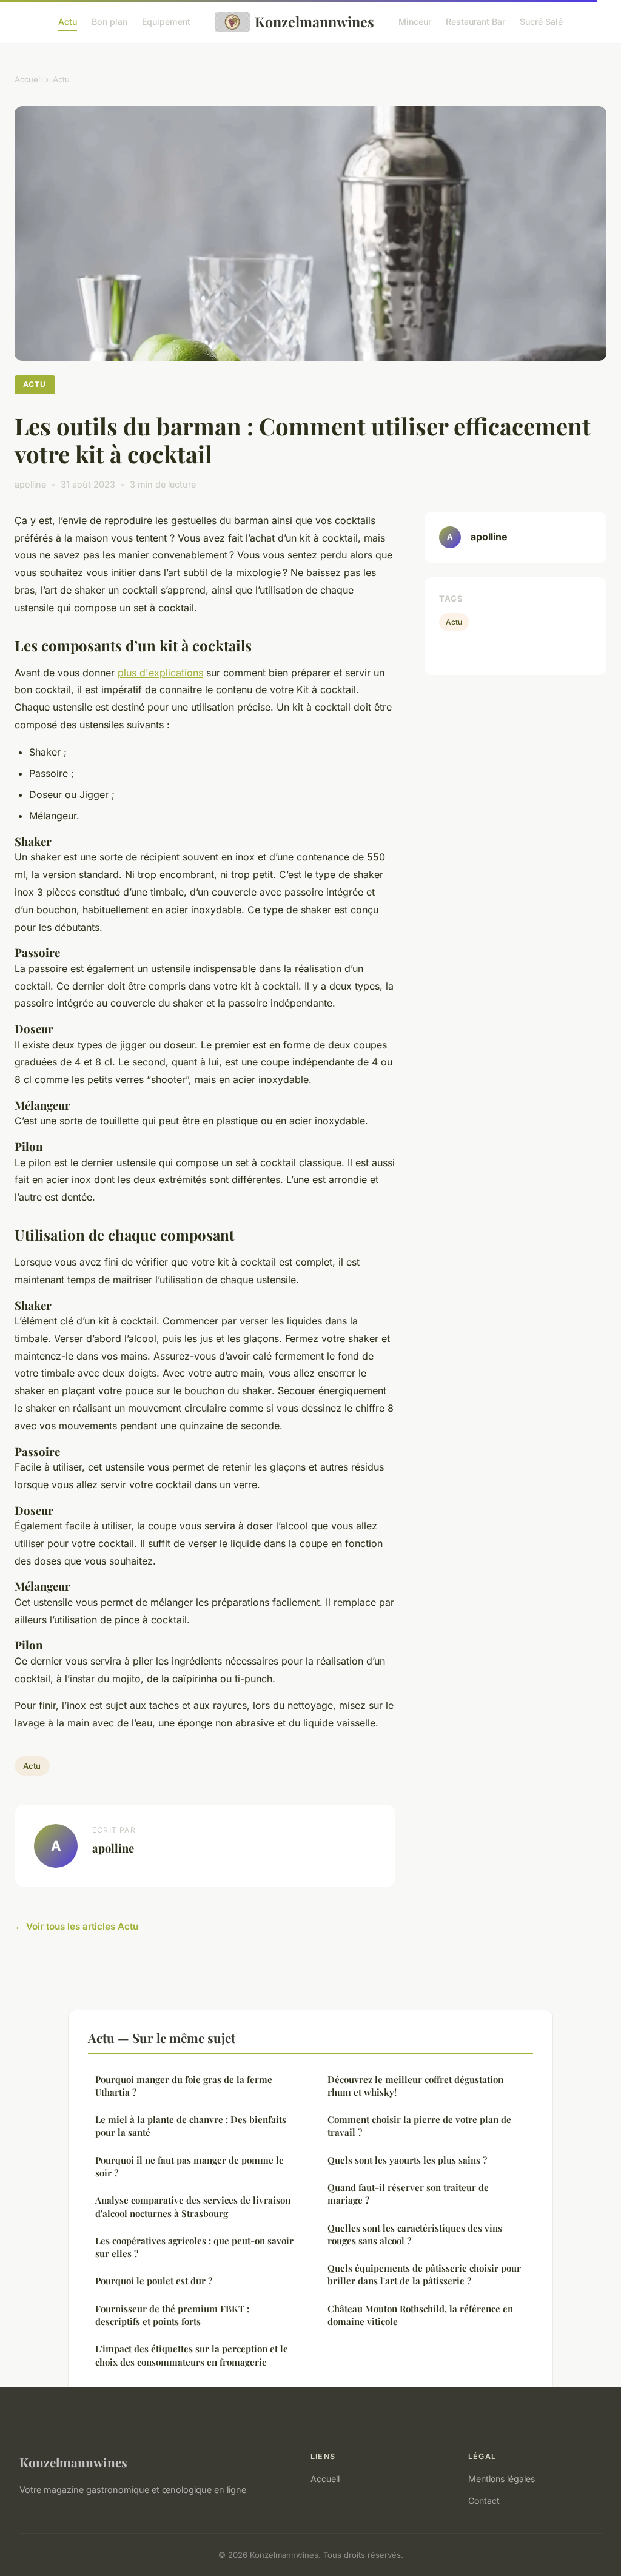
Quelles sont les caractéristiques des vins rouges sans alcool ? (415, 2234)
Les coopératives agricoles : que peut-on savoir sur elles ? (194, 2247)
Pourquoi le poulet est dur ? (154, 2281)
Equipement (166, 22)
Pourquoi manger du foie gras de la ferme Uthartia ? (184, 2086)
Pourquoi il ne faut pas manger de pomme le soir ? (190, 2166)
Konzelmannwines (314, 22)
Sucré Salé (541, 22)
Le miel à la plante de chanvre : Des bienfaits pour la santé (191, 2126)
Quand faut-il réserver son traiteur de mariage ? (408, 2194)
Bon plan (109, 22)
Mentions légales (502, 2479)
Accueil (28, 79)
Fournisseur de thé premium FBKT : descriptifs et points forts (172, 2315)
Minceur (415, 22)
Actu (68, 22)
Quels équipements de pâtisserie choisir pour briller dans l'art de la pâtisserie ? (424, 2274)
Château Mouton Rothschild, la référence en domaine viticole (420, 2315)
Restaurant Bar (475, 22)
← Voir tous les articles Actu (76, 1926)
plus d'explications (160, 673)
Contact (484, 2501)
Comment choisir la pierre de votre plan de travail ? (419, 2126)
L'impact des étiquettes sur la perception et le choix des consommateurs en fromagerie (192, 2355)
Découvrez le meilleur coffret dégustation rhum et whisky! (415, 2086)
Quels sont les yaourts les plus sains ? (407, 2160)
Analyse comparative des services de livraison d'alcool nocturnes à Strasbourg (193, 2206)
